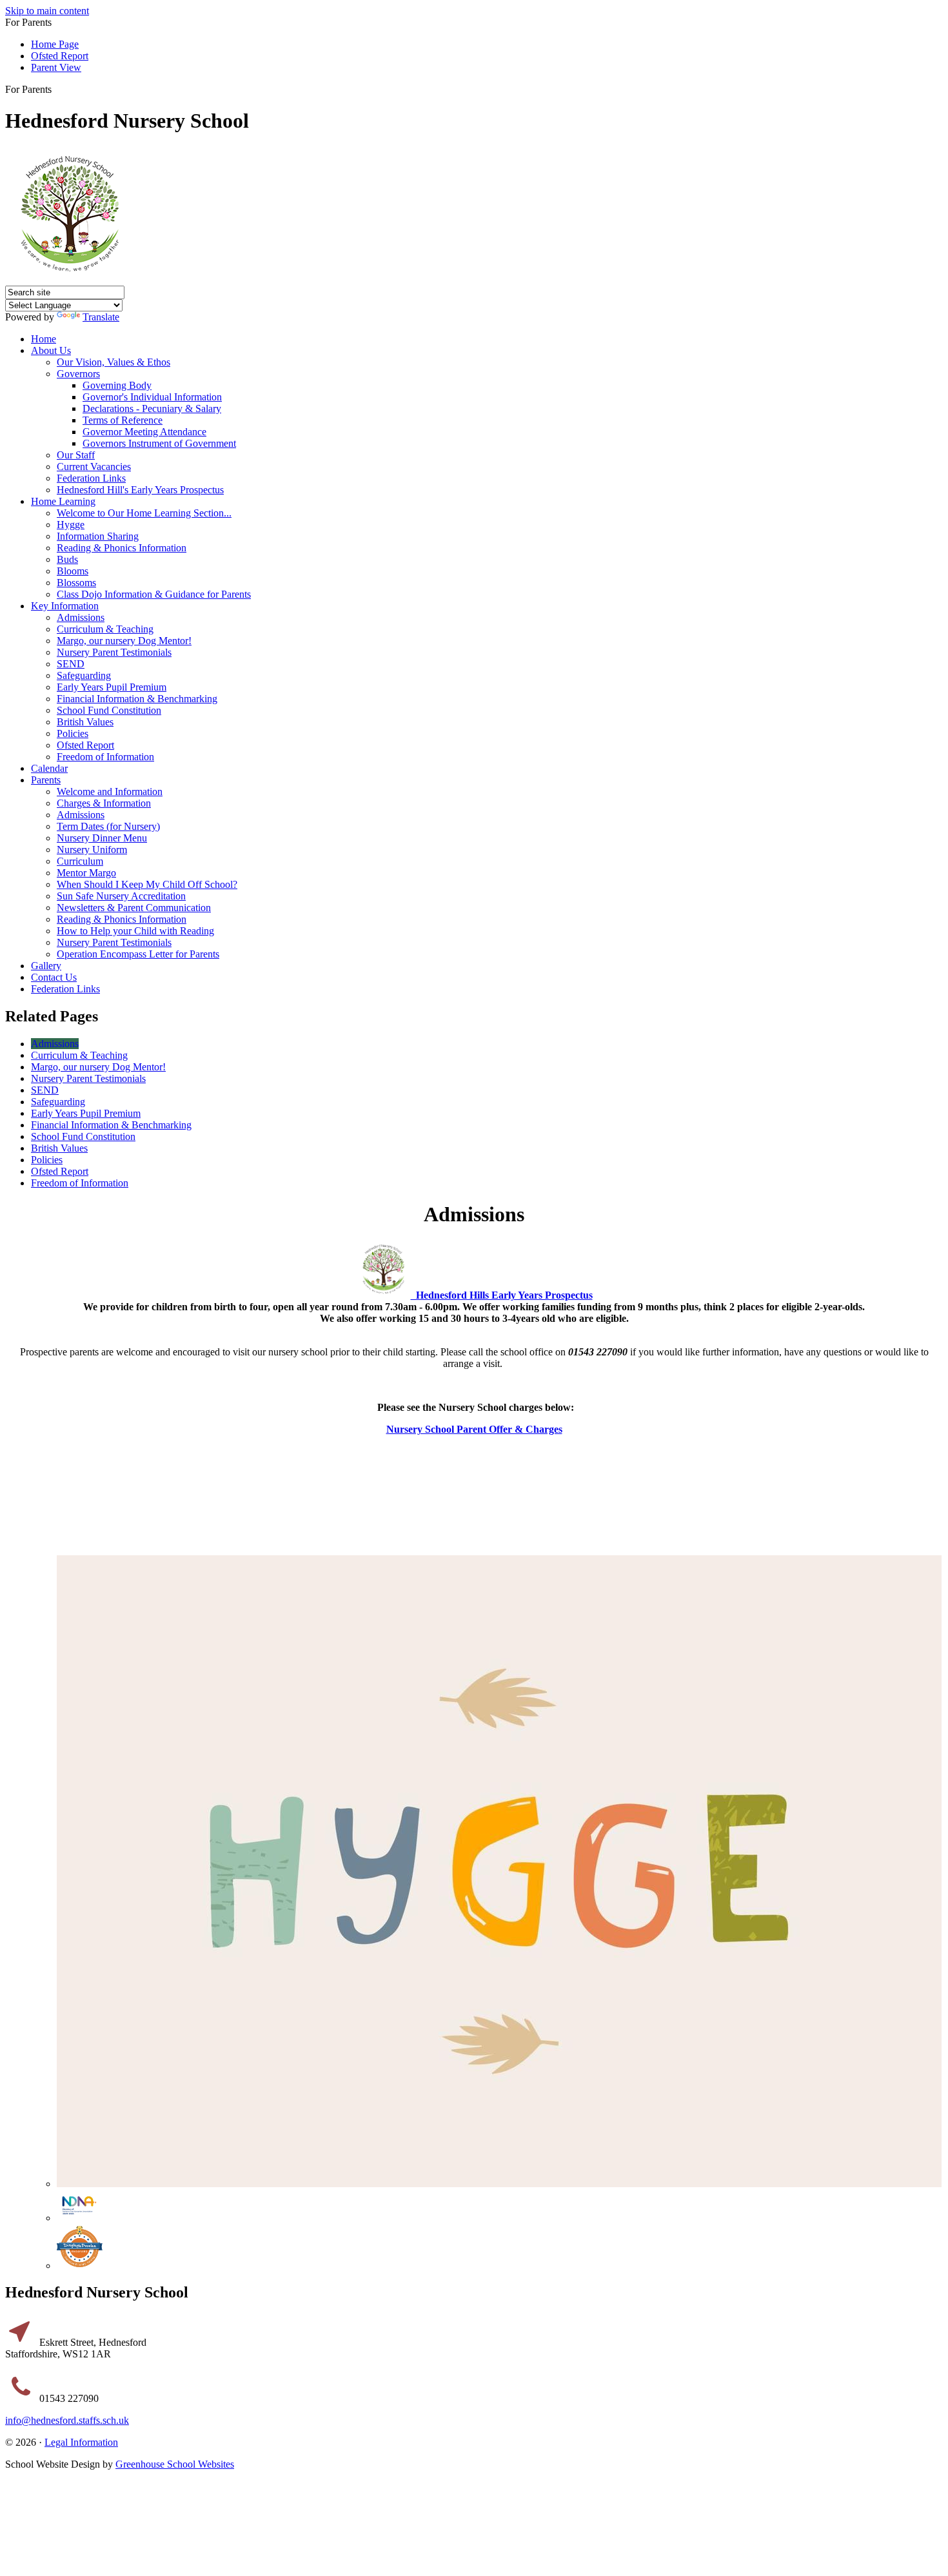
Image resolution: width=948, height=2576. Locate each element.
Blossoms (76, 583)
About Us (51, 350)
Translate (101, 317)
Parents (46, 780)
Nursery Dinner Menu (102, 838)
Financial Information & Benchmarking (137, 699)
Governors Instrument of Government (159, 443)
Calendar (49, 768)
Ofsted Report (60, 56)
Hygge (71, 525)
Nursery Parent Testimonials (114, 652)
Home (44, 339)
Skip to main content (47, 11)
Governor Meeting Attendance (144, 432)
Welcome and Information (110, 791)
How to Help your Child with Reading (135, 931)
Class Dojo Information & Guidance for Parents (154, 594)
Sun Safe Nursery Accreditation (121, 896)
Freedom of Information (105, 757)
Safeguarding (84, 675)
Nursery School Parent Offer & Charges (474, 1429)
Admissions (81, 617)
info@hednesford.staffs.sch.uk (67, 2420)
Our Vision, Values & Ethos (114, 362)
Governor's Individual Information (152, 397)
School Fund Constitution (109, 710)
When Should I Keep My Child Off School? (147, 884)
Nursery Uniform (92, 850)
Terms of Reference (123, 420)
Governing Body (117, 385)
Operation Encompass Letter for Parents (138, 954)
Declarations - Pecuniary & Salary (152, 408)
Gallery (46, 966)
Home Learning (63, 501)
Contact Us (54, 977)
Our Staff (76, 455)
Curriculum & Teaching (105, 629)
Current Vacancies (94, 467)
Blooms (73, 571)
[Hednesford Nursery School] (70, 280)
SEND (71, 664)
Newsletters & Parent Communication (134, 908)
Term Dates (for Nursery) (108, 826)
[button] (56, 89)
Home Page (55, 44)
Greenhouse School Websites (175, 2464)
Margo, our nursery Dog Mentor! (124, 641)
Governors (78, 374)
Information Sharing (98, 536)
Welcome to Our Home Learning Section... (144, 513)
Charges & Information (104, 803)
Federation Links (91, 478)
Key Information (65, 606)
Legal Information (81, 2442)
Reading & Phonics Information (122, 548)
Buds (67, 559)
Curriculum (80, 861)
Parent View (56, 67)
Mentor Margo (86, 873)
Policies (73, 733)
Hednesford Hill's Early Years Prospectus (140, 490)
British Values (85, 722)
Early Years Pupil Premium (112, 687)
